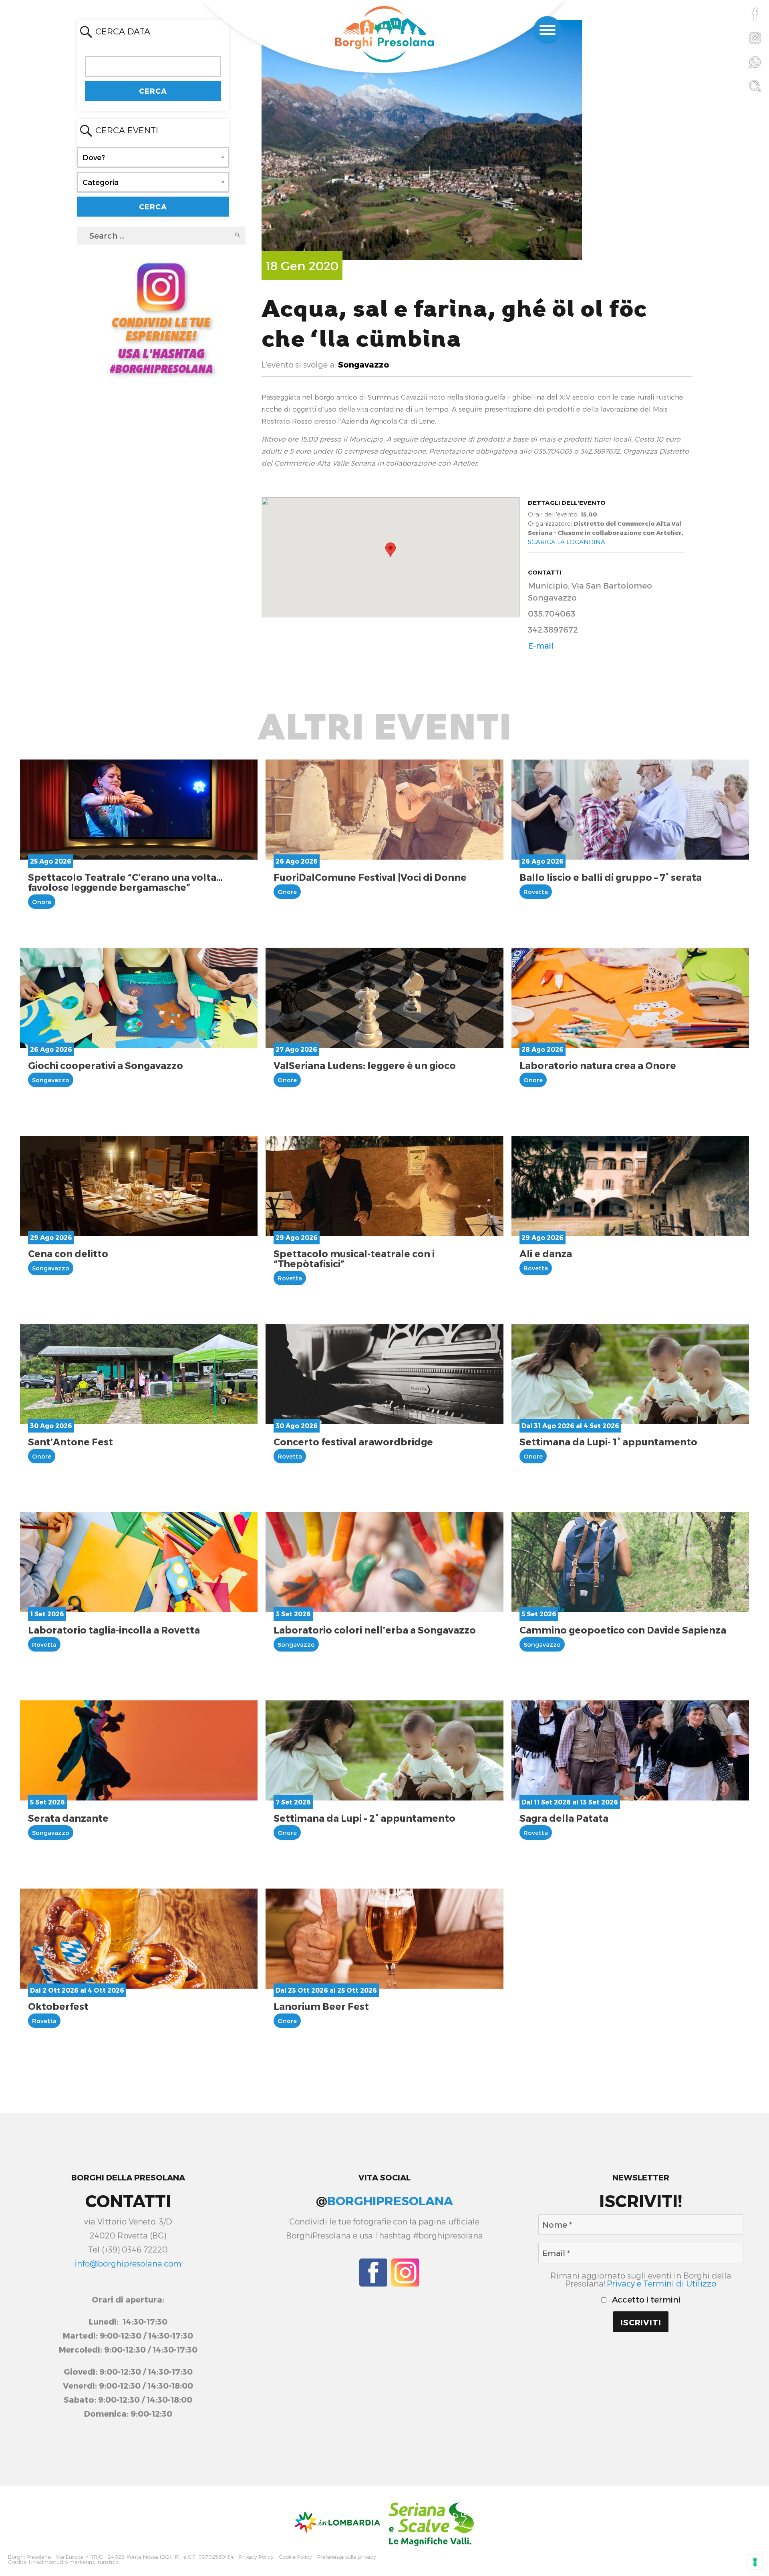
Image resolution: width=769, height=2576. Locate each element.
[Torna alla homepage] (384, 35)
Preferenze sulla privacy (347, 2557)
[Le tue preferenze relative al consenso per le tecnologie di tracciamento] (755, 2562)
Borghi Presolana (29, 2557)
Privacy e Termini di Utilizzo (661, 2283)
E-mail (541, 645)
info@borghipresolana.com (128, 2263)
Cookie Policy (295, 2557)
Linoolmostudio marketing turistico (74, 2562)
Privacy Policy (256, 2557)
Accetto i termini (645, 2299)
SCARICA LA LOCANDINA (567, 542)
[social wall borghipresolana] (161, 317)
